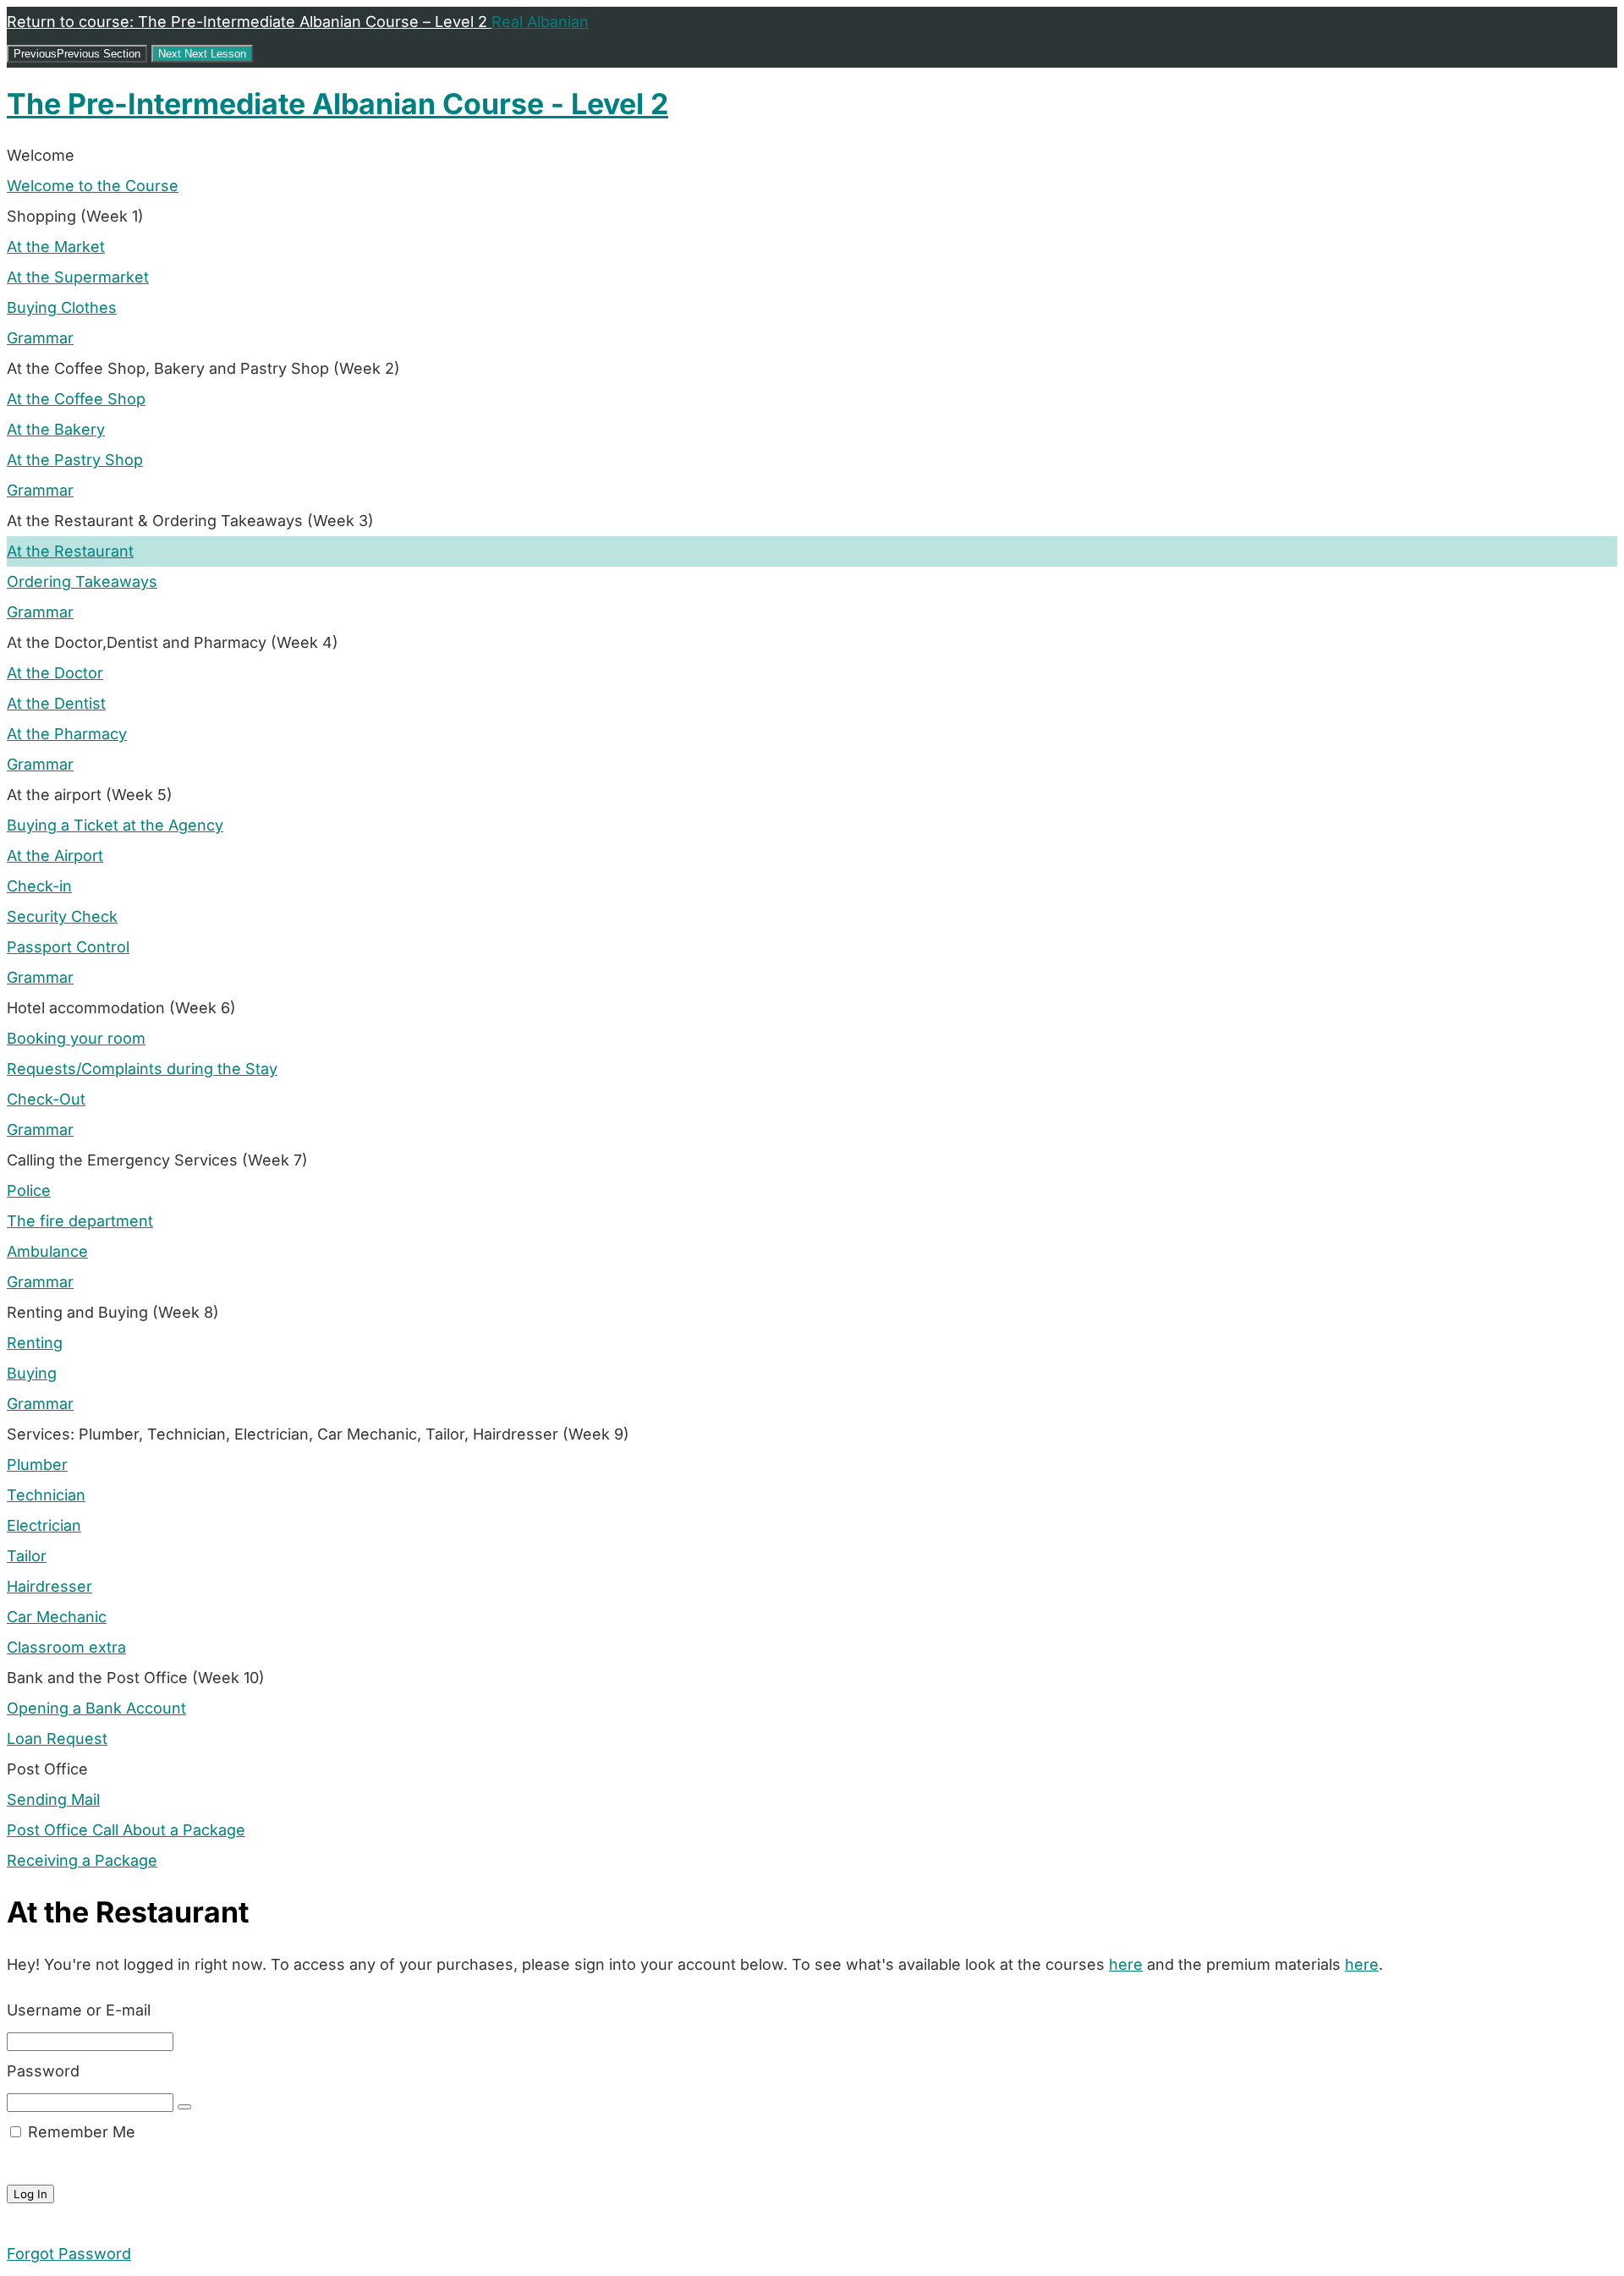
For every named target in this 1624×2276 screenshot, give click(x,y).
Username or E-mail (79, 2010)
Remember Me (80, 2132)
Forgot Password (69, 2254)
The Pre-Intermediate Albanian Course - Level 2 (337, 104)
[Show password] (184, 2107)
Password (43, 2071)
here (1126, 1964)
